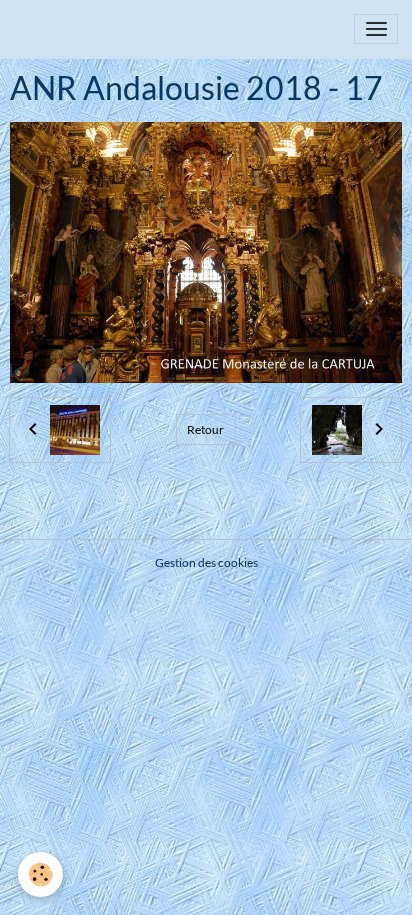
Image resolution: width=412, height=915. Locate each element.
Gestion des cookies (206, 562)
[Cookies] (40, 874)
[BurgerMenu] (376, 29)
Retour (205, 429)
